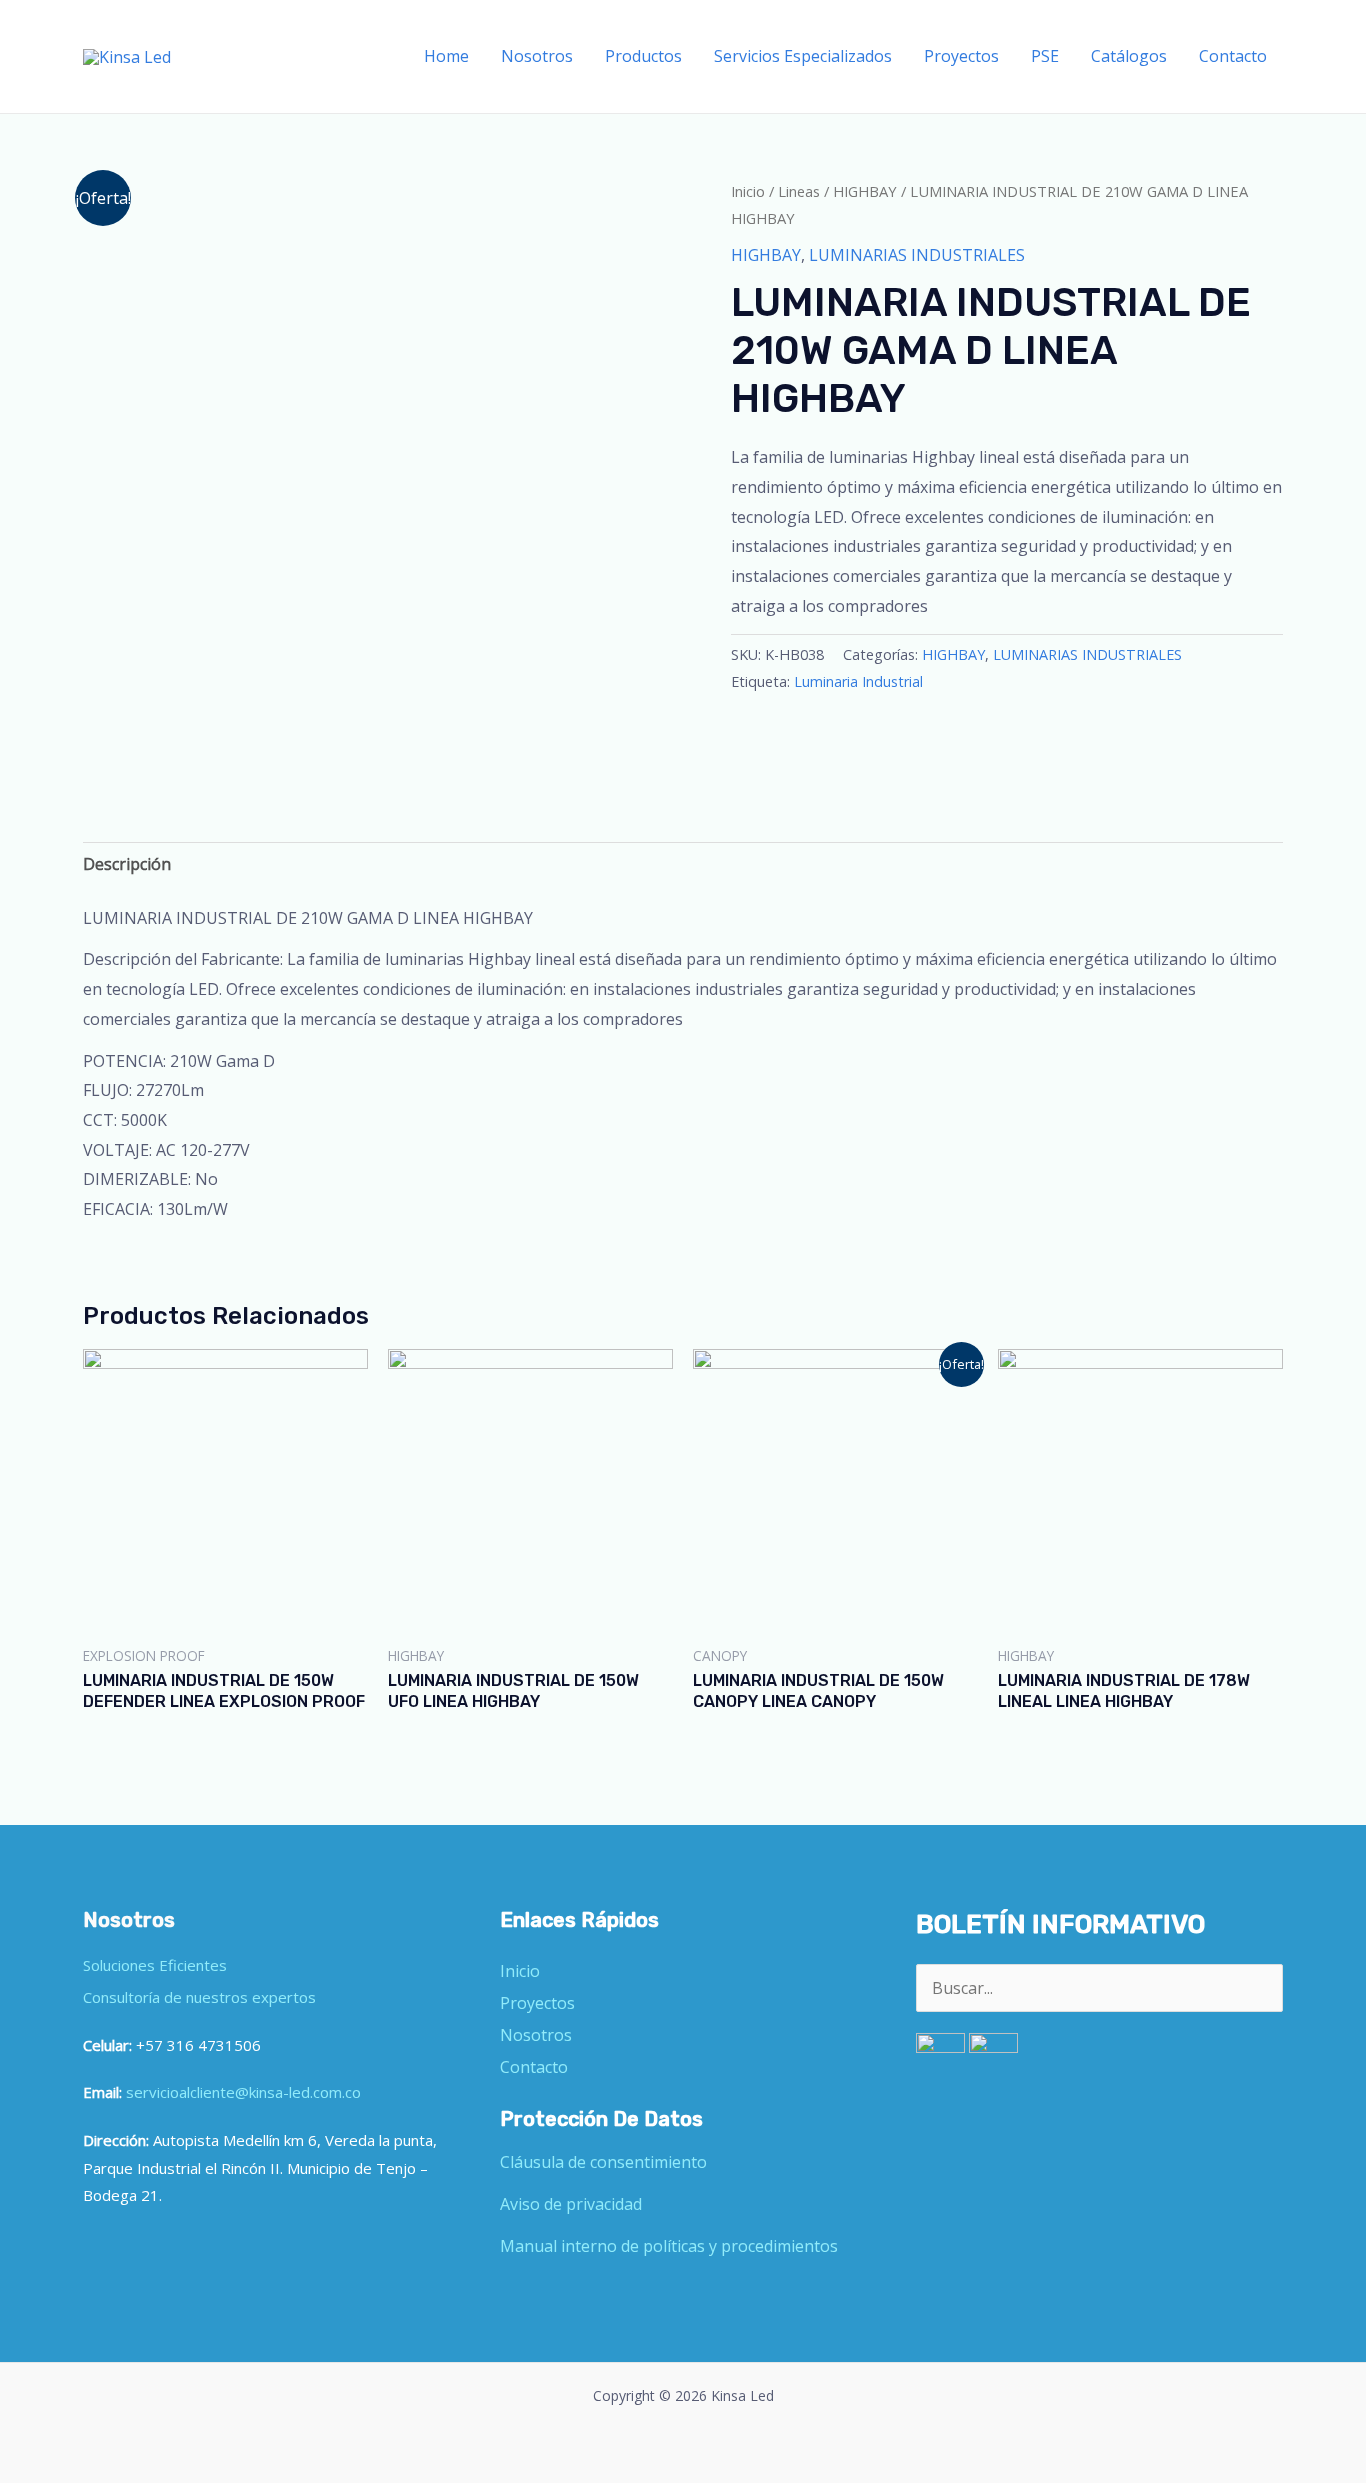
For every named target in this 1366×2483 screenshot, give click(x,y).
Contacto (1233, 56)
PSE (1045, 56)
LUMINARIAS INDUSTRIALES (917, 255)
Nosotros (537, 56)
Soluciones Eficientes (155, 1965)
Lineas (799, 191)
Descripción (127, 864)
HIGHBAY (865, 191)
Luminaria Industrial (858, 681)
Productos (643, 56)
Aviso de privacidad (571, 2204)
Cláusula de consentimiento (603, 2162)
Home (446, 56)
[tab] (127, 865)
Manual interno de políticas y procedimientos (669, 2246)
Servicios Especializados (803, 56)
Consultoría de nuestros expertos (199, 1997)
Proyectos (961, 56)
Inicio (748, 191)
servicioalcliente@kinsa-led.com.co (243, 2092)
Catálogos (1129, 56)
